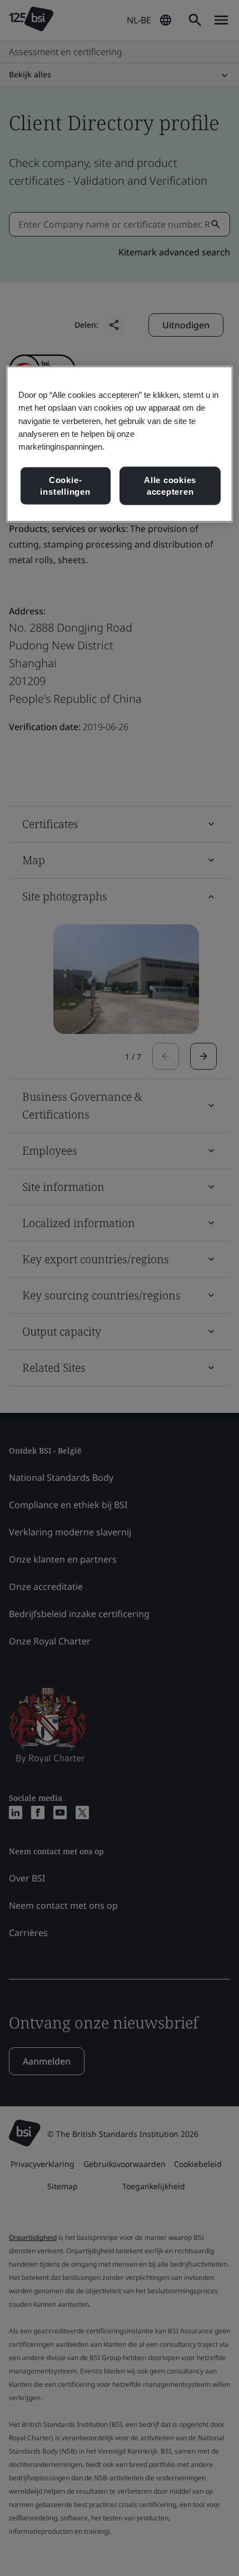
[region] (120, 444)
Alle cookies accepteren (170, 486)
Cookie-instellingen (65, 486)
